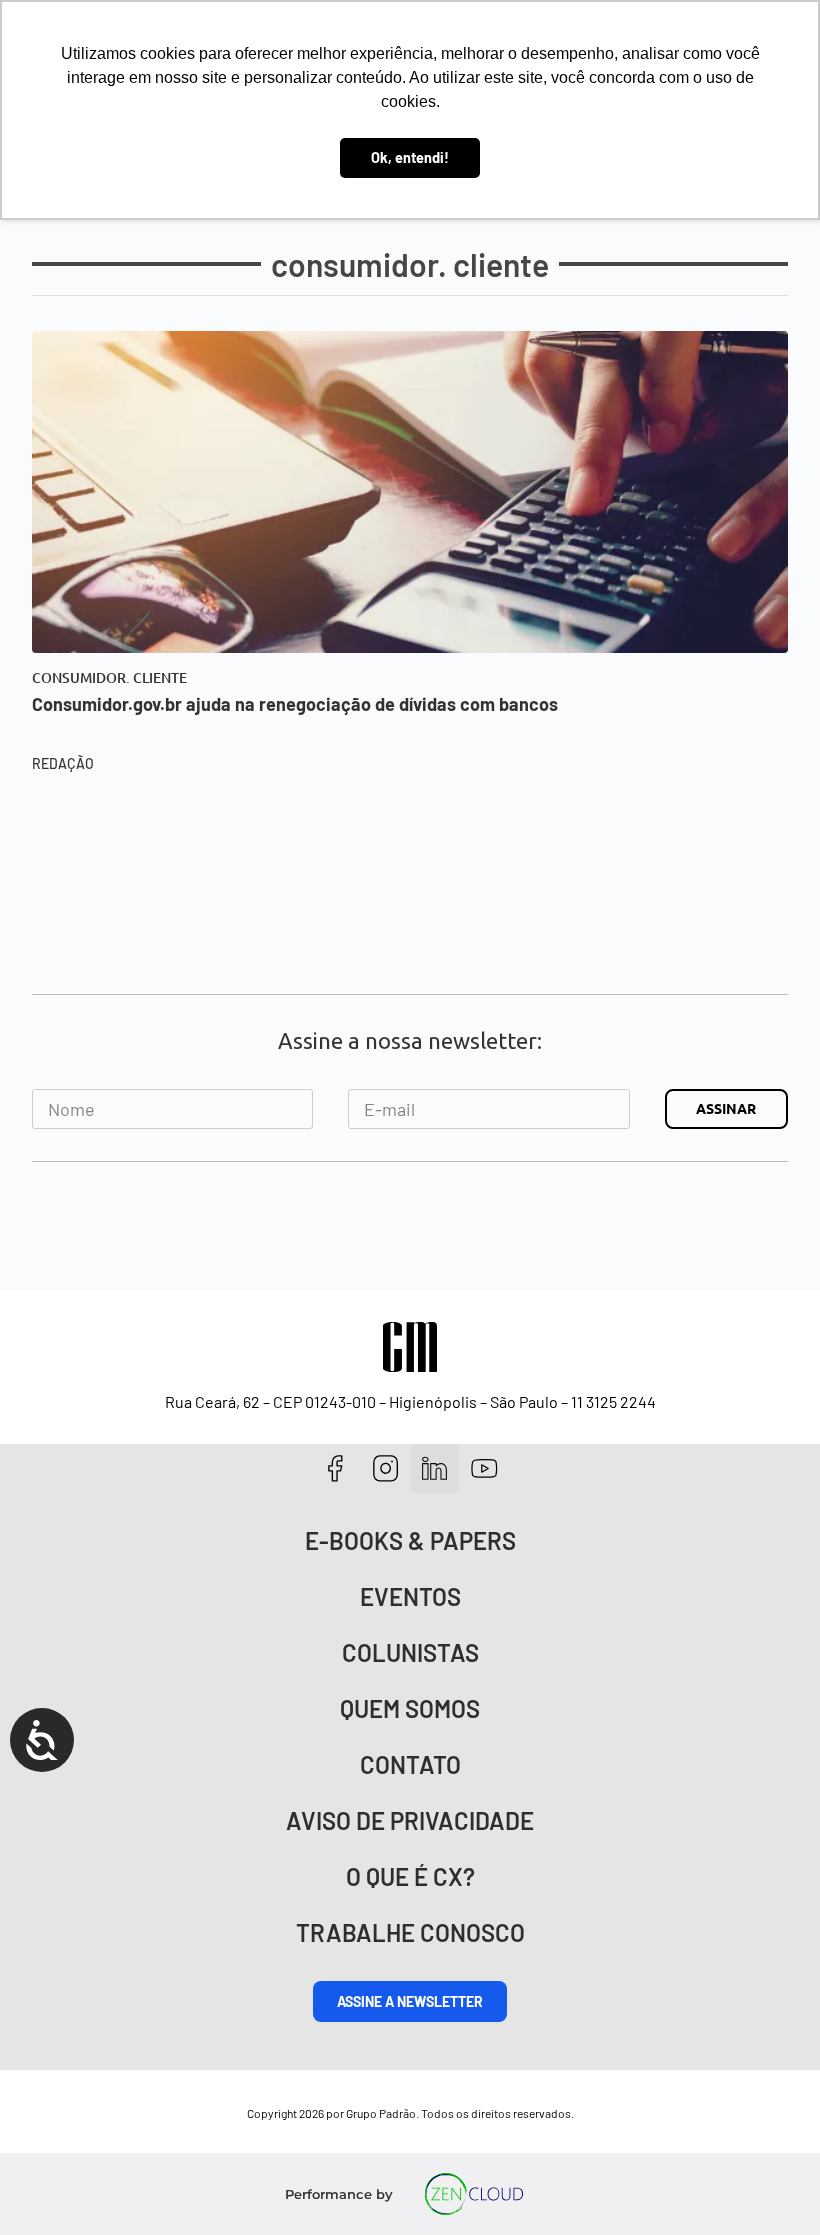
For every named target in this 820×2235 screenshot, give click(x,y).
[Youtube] (484, 1468)
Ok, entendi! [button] (410, 157)
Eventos (410, 1596)
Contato (410, 1764)
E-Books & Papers (410, 1540)
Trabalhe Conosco (410, 1932)
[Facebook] (335, 1468)
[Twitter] (435, 1468)
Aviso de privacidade (410, 1820)
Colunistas (410, 1652)
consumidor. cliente (109, 678)
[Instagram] (385, 1468)
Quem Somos (410, 1708)
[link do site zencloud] (474, 2194)
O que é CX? (410, 1876)
